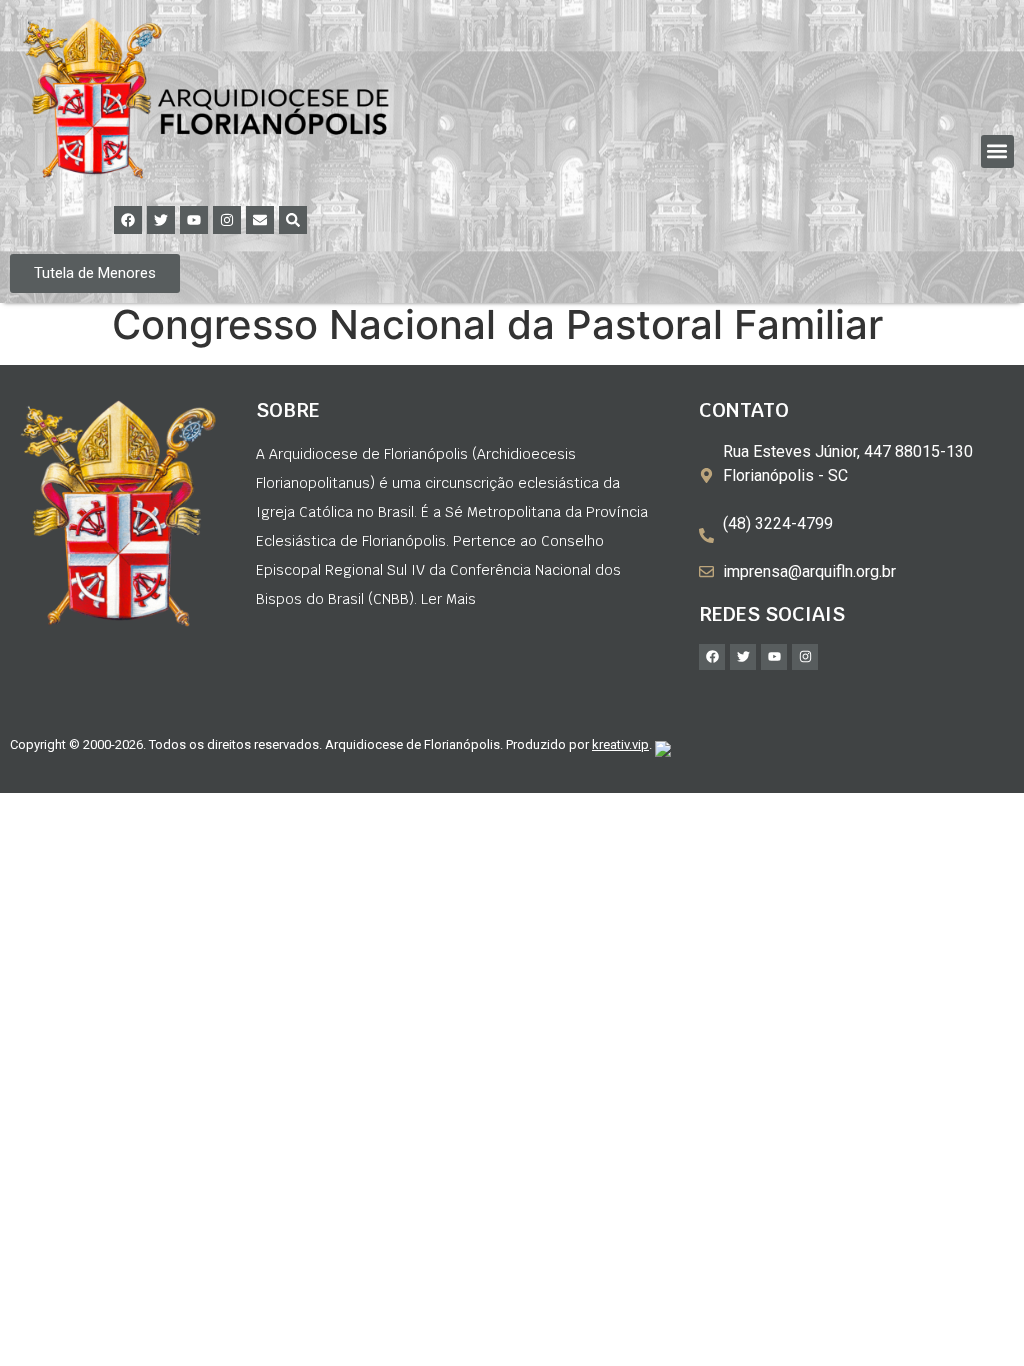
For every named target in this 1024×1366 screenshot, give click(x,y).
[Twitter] (161, 220)
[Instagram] (227, 220)
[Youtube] (194, 220)
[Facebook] (128, 220)
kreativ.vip (620, 744)
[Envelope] (260, 220)
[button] (997, 151)
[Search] (293, 220)
